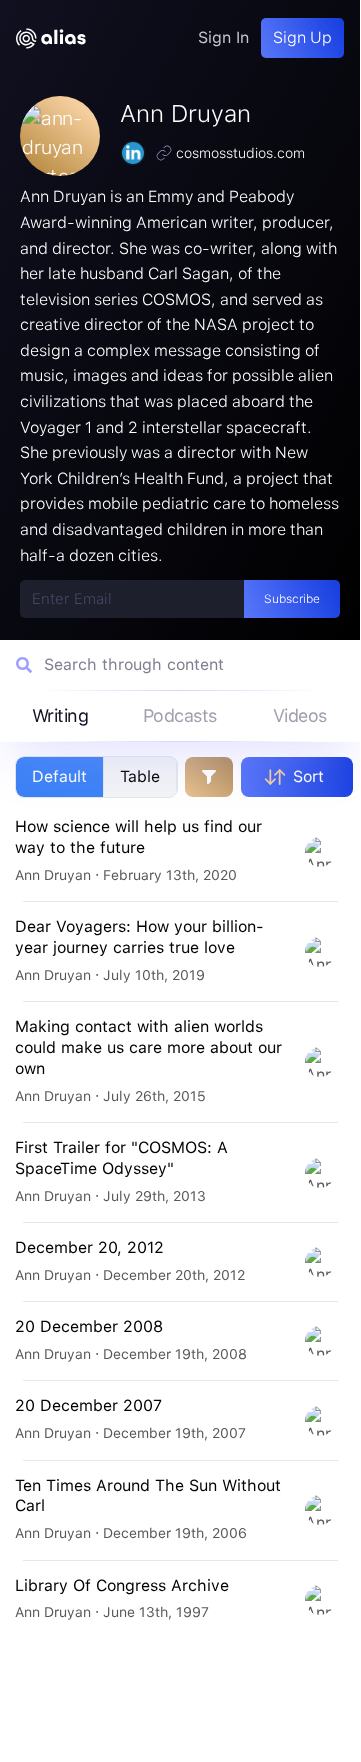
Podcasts (180, 715)
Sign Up (302, 37)
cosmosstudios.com (240, 153)
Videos (300, 715)
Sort (308, 776)
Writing (60, 715)
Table (140, 776)
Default (59, 776)
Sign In (223, 37)
